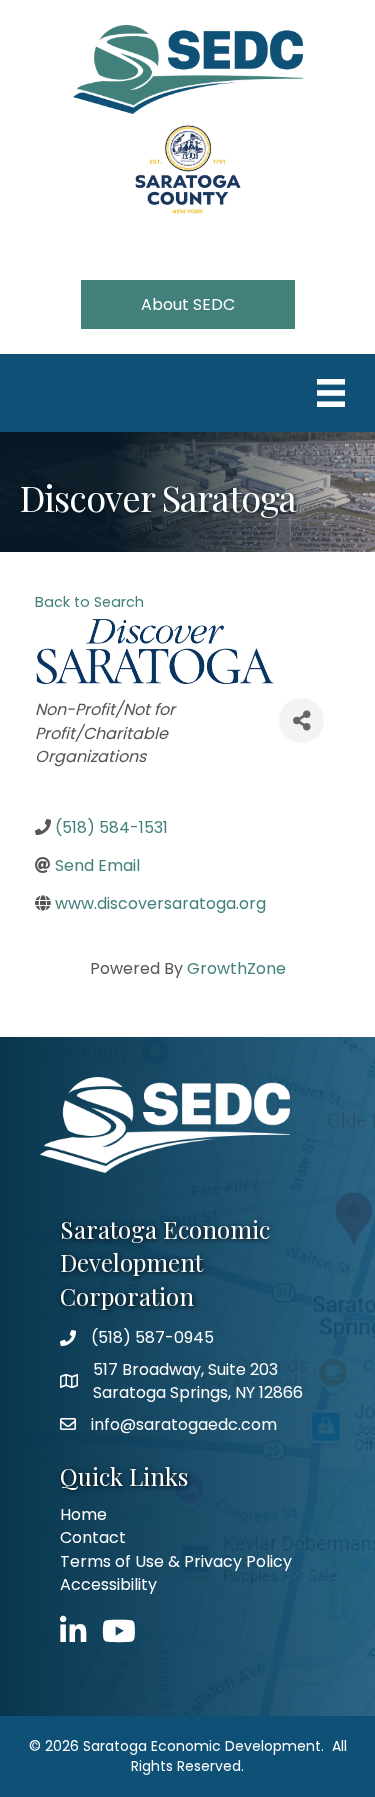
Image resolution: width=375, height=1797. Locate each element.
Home (83, 1514)
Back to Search (89, 602)
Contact (93, 1537)
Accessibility (108, 1584)
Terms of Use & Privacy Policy (176, 1561)
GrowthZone (236, 968)
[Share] (301, 720)
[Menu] (331, 393)
